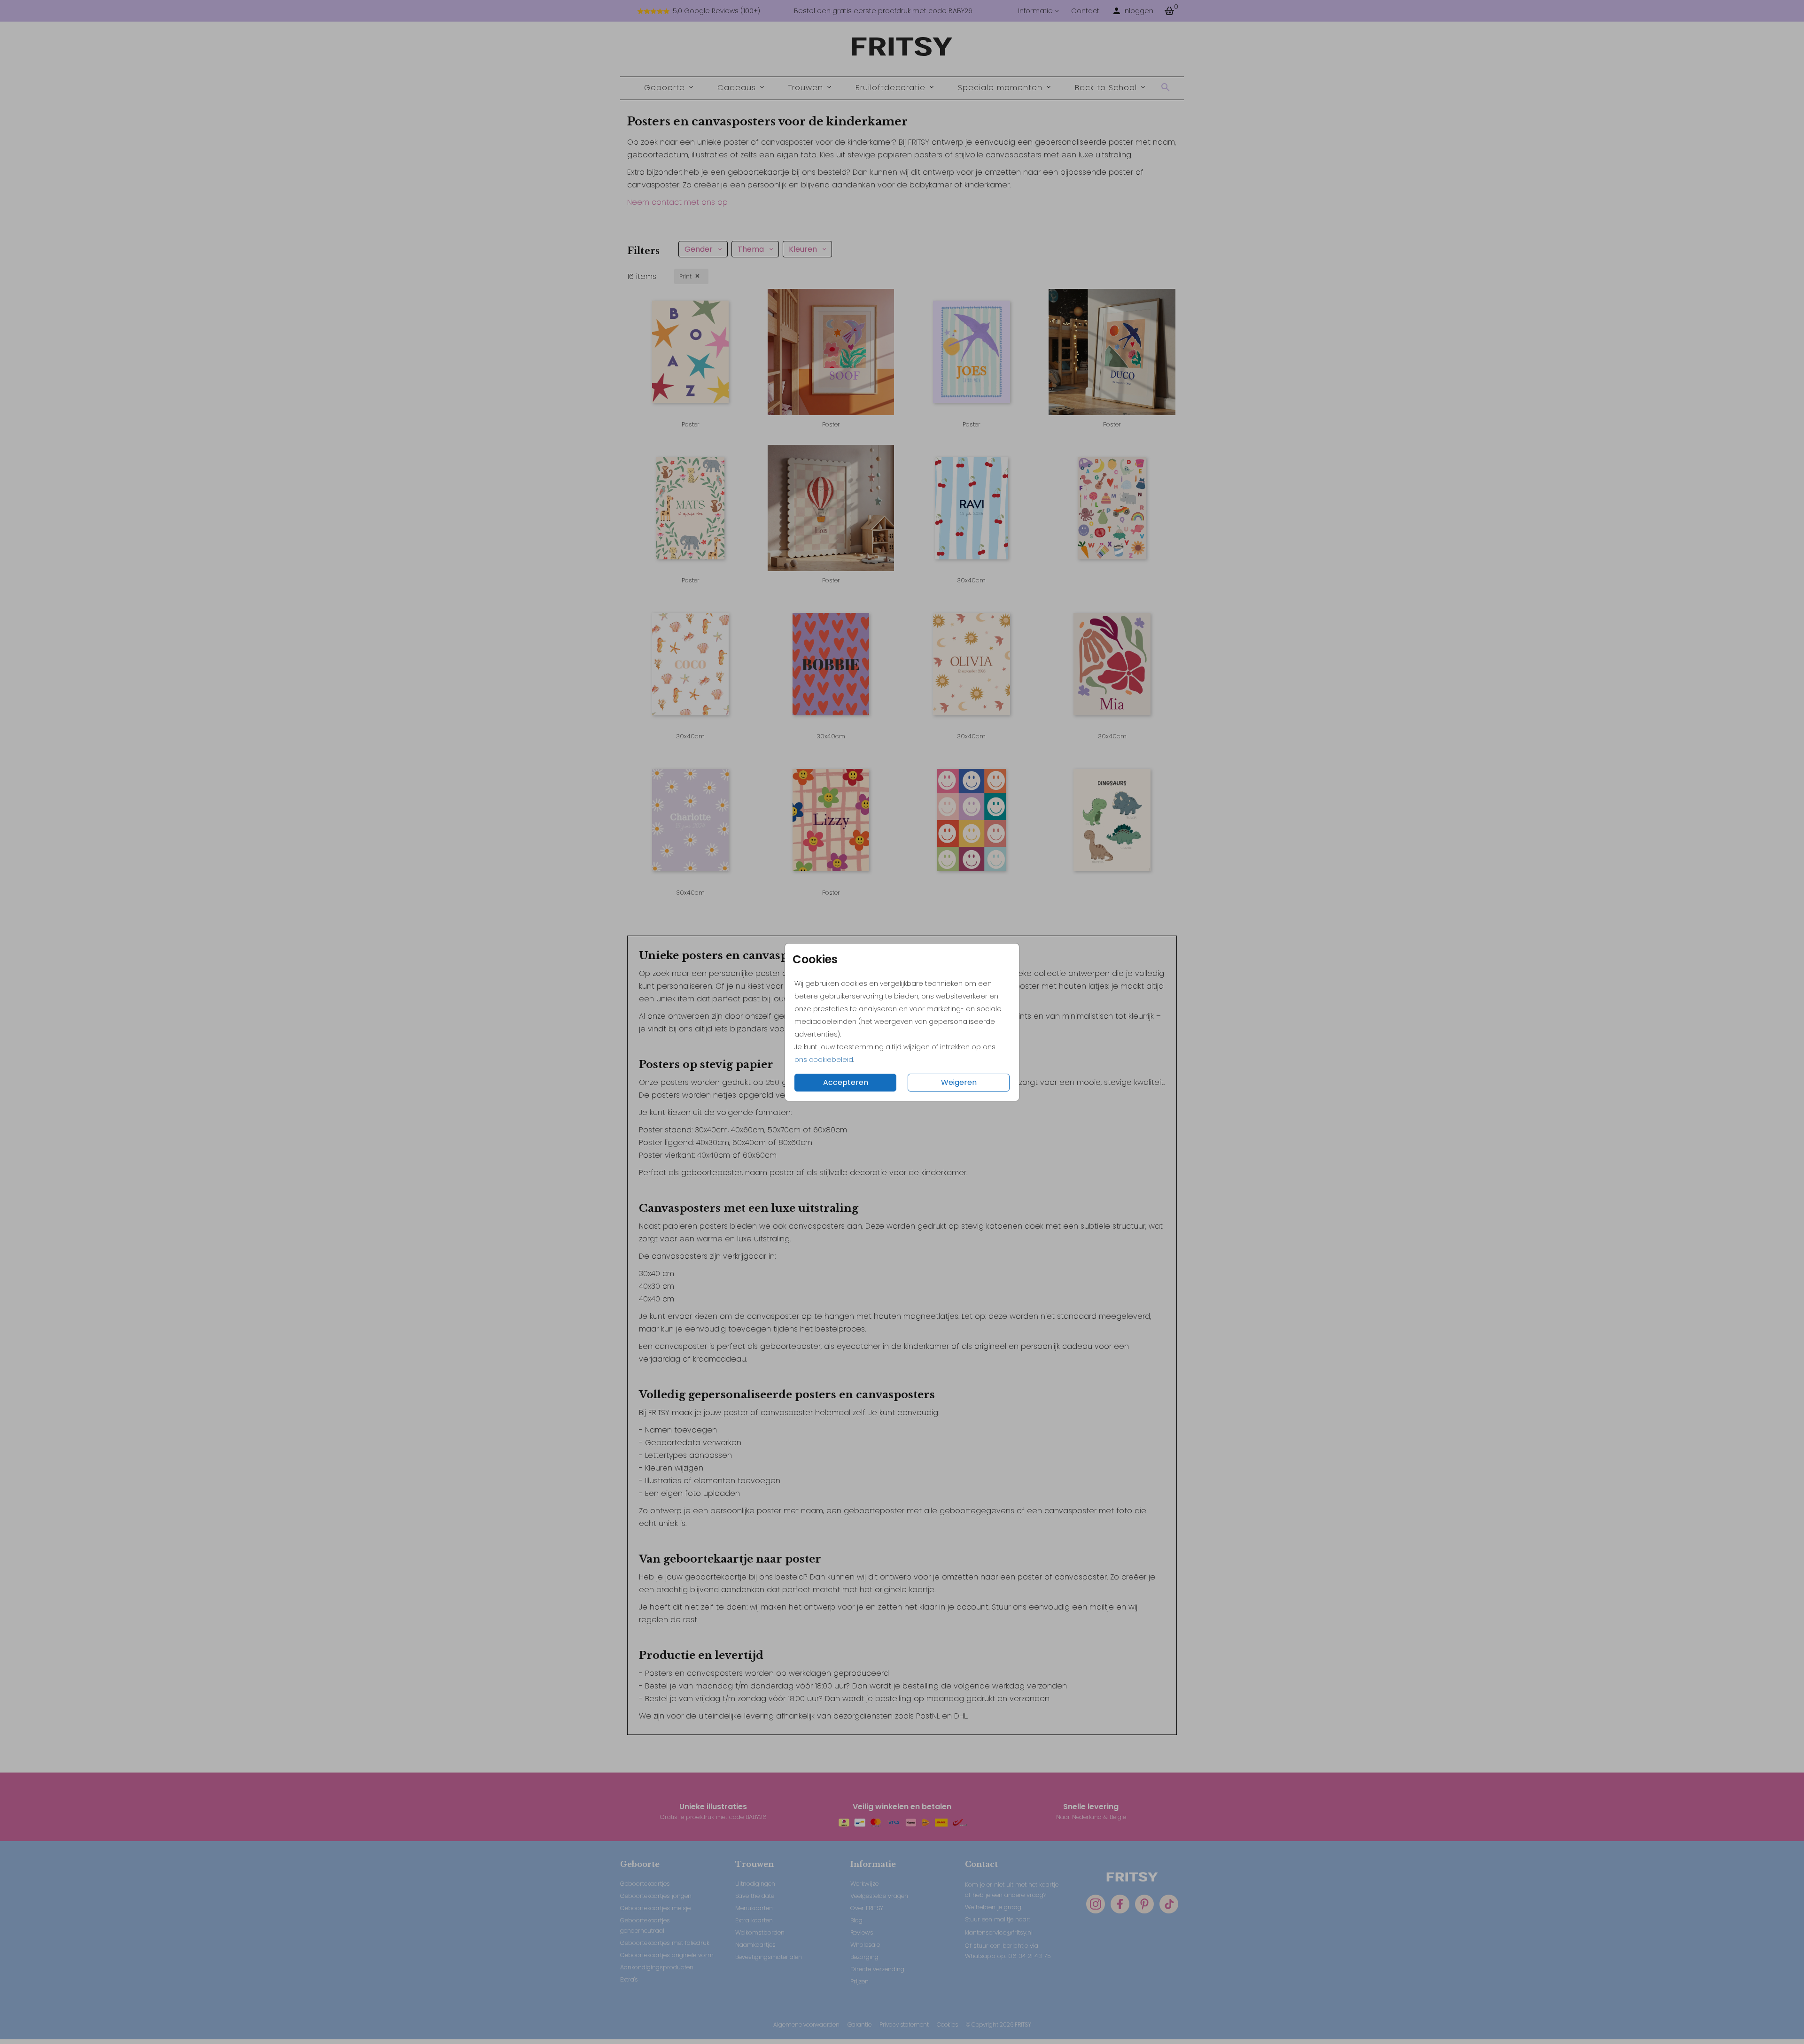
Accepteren (846, 1082)
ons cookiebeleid (824, 1060)
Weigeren (959, 1082)
